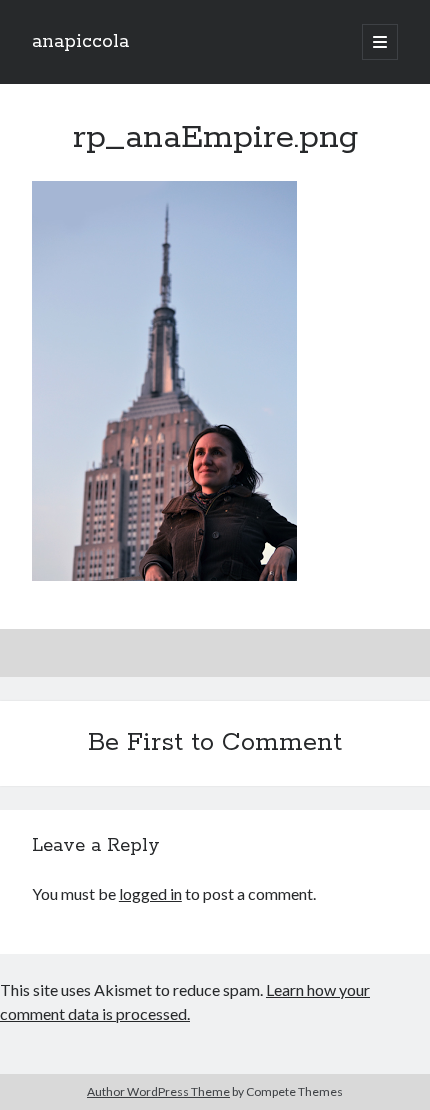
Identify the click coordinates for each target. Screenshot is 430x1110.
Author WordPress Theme (158, 1091)
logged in (150, 893)
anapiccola (80, 42)
